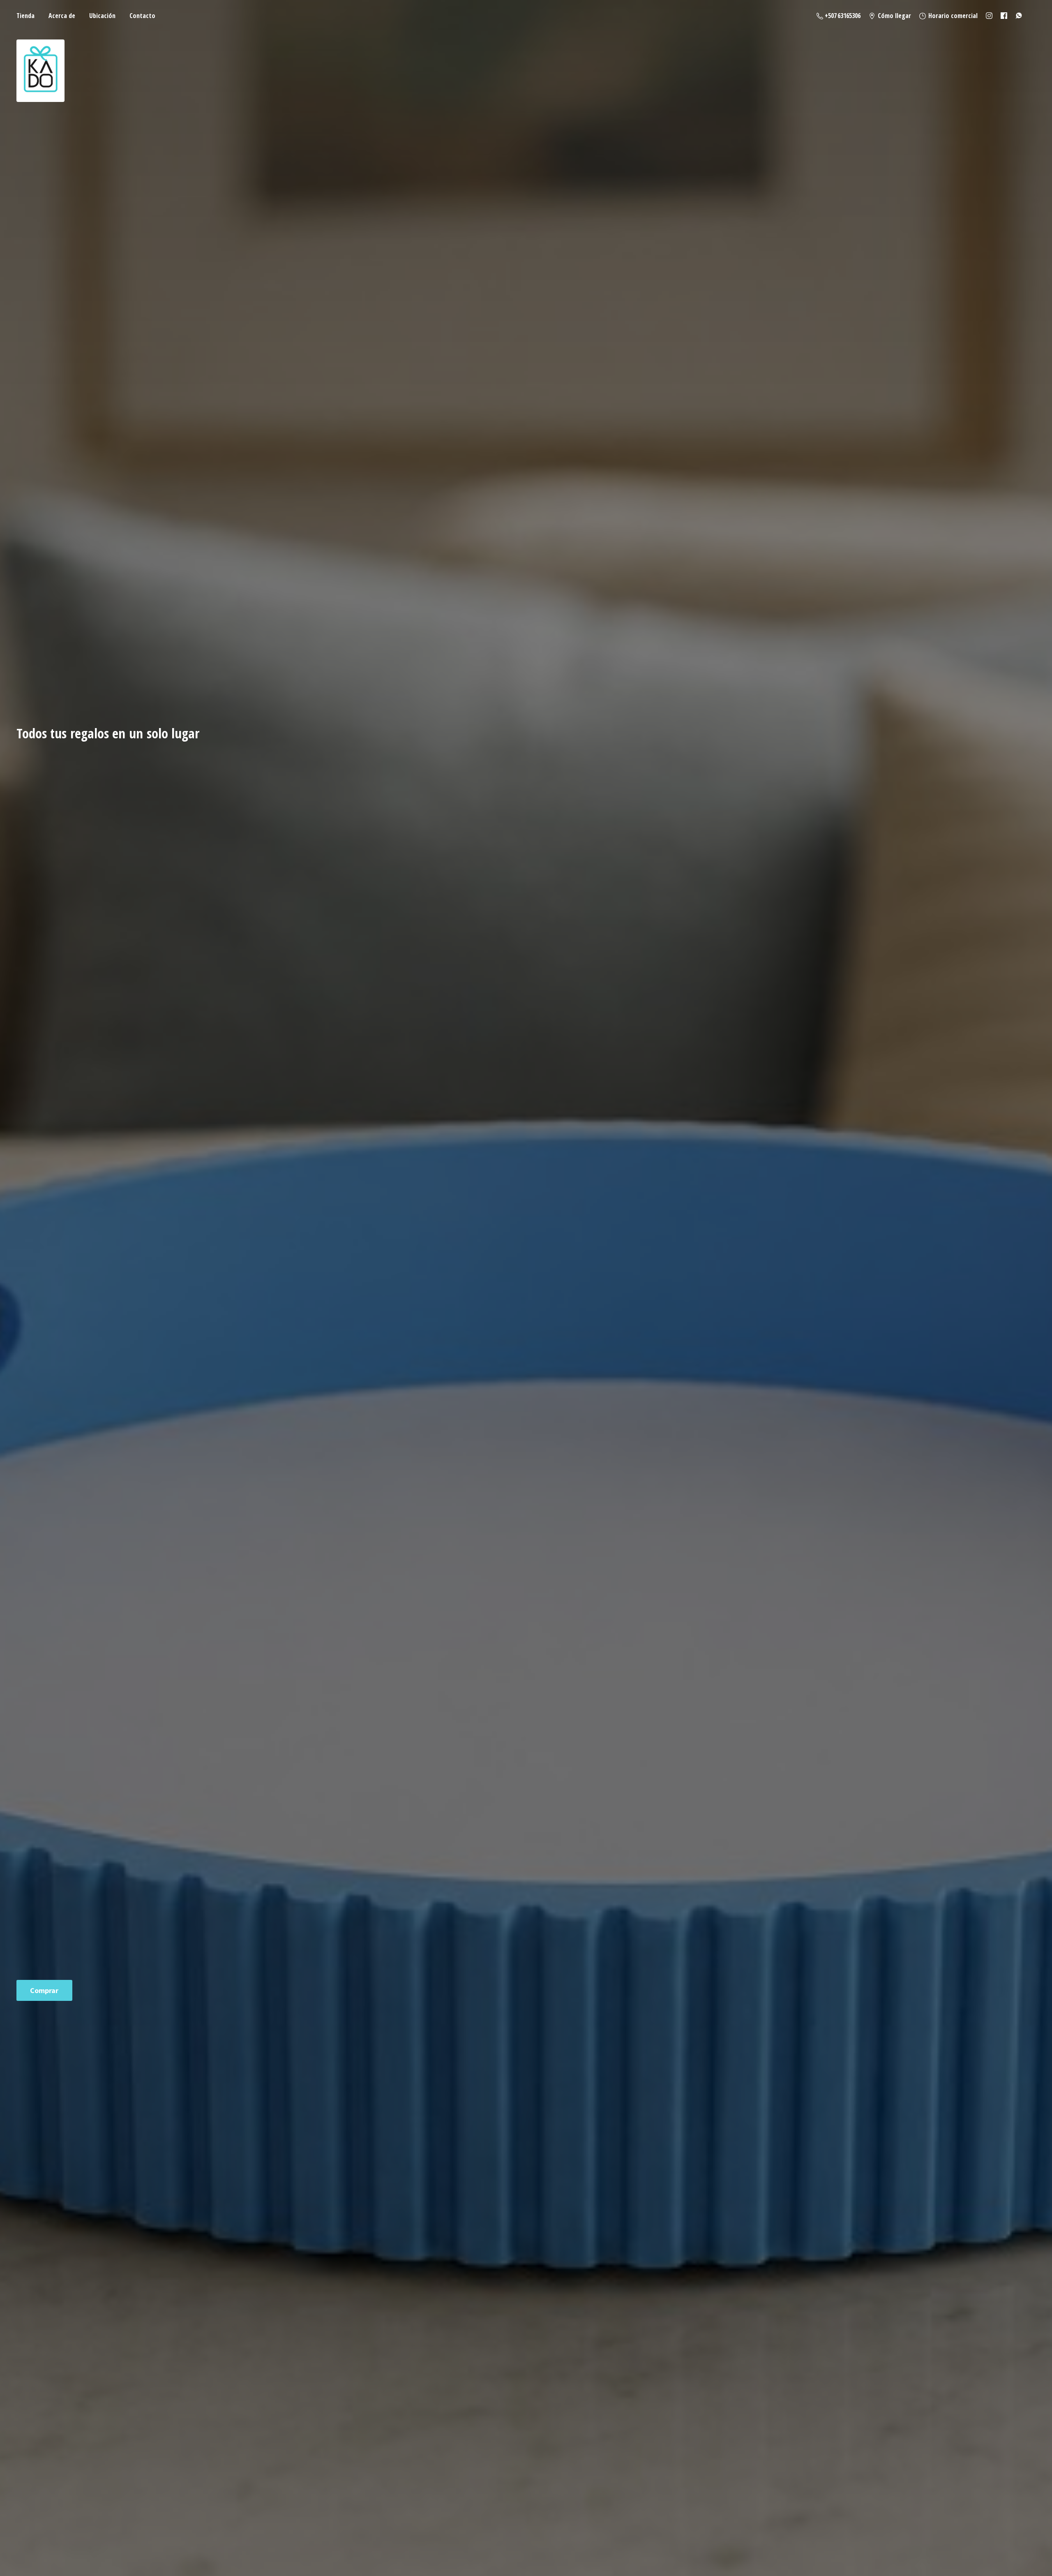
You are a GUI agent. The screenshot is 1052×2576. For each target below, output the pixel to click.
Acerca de (62, 16)
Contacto (142, 16)
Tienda (25, 16)
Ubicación (102, 16)
